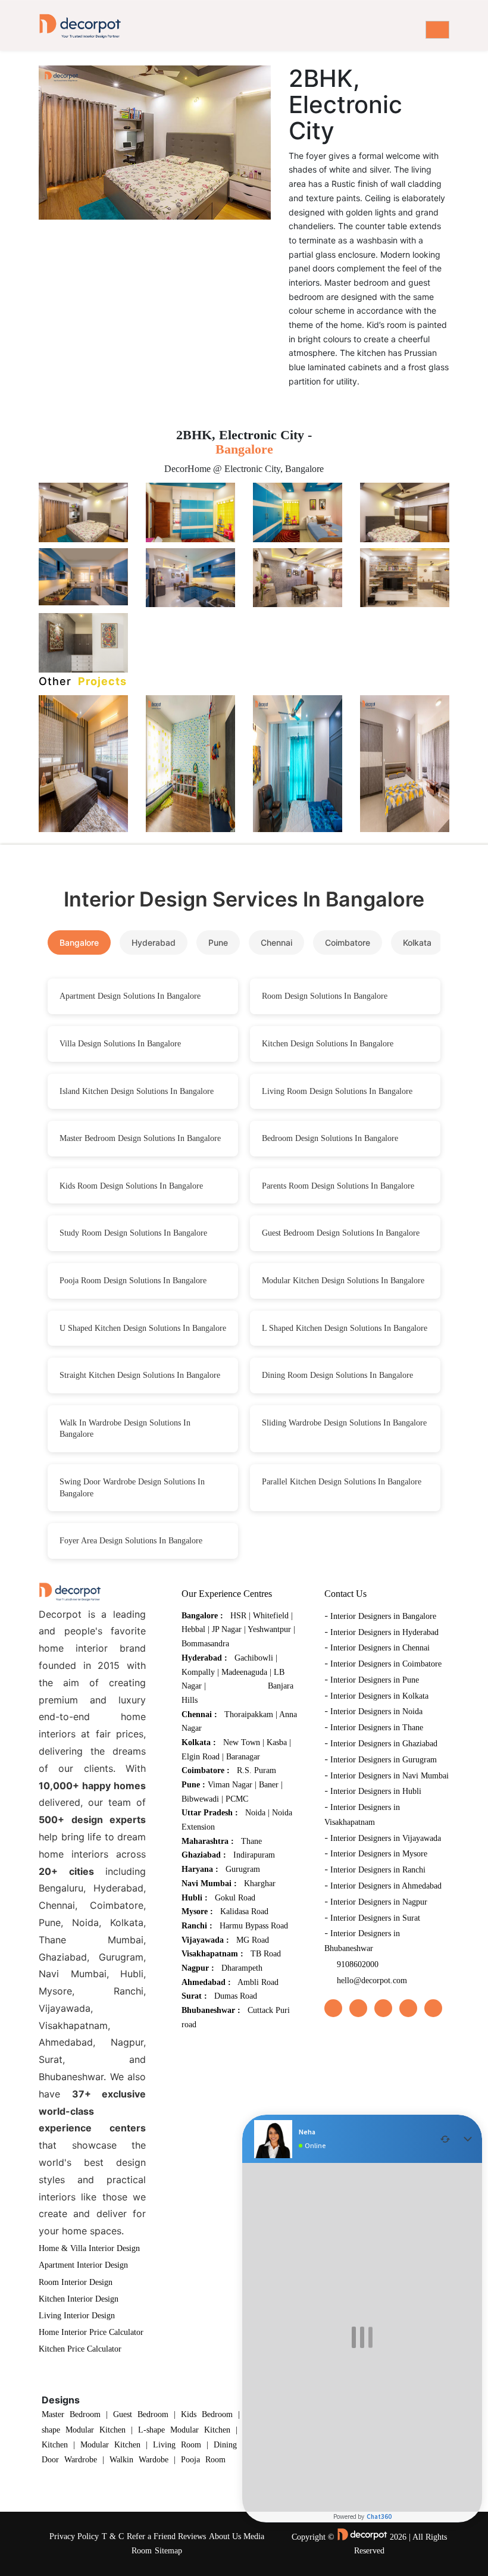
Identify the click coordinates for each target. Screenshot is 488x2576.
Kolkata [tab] (417, 942)
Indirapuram (254, 1855)
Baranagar (243, 1757)
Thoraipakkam (249, 1714)
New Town (242, 1742)
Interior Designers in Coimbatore (386, 1664)
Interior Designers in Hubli (376, 1791)
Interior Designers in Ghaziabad (384, 1744)
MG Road (253, 1940)
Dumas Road (236, 1996)
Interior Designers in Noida (376, 1711)
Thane (251, 1841)
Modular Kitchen (110, 2445)
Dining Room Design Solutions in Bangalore (337, 1375)
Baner (269, 1785)
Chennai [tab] (276, 942)
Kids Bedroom (207, 2414)
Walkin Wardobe (139, 2460)
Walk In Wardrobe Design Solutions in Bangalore (125, 1429)
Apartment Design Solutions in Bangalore (130, 996)
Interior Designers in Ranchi (378, 1870)
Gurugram (243, 1869)
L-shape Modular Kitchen (184, 2430)
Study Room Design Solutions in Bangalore (133, 1233)
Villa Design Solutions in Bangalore (120, 1044)
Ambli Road (258, 1982)
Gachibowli (254, 1658)
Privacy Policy (74, 2536)
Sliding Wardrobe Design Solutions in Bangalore (344, 1423)
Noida (255, 1813)
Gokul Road (235, 1898)
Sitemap (168, 2551)
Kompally (198, 1672)
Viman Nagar (230, 1785)
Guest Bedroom (141, 2414)
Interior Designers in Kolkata (379, 1696)
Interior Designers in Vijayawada (386, 1838)
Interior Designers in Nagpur (379, 1902)
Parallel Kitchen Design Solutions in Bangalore (342, 1482)
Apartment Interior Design (83, 2265)
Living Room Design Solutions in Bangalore (337, 1091)
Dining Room (238, 2445)
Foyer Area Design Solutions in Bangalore (131, 1541)
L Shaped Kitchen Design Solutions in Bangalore (345, 1328)
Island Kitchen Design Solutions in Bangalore (137, 1091)
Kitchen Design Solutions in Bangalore (328, 1044)
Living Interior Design (77, 2316)
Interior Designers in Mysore (379, 1854)
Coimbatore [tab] (348, 942)
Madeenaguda (244, 1672)
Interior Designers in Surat (375, 1918)
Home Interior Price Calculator (91, 2332)
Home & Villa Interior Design (89, 2248)
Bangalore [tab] (79, 942)
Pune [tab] (218, 942)
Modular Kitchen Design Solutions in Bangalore (343, 1281)
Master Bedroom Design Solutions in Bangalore (140, 1138)
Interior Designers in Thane (377, 1728)
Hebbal (193, 1629)
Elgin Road (201, 1757)
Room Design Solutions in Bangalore (325, 996)
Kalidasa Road (244, 1911)
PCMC (237, 1799)
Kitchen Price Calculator (80, 2349)
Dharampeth (242, 1968)
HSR (238, 1616)
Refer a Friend (151, 2536)
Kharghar (260, 1883)
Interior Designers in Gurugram (384, 1760)
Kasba (277, 1742)
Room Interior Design (76, 2282)
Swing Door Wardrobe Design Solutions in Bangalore (132, 1488)
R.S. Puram (256, 1770)
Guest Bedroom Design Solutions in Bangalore (341, 1233)
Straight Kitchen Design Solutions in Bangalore (140, 1375)
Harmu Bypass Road (254, 1926)
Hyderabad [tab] (154, 942)
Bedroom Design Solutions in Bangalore (330, 1138)
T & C (113, 2536)
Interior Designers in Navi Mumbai (390, 1776)
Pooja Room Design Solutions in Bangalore (133, 1281)
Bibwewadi (200, 1799)
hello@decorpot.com (372, 1981)
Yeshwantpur (270, 1629)
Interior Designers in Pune (375, 1680)
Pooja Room (203, 2460)
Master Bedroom (71, 2414)
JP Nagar (227, 1629)
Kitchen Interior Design (79, 2299)
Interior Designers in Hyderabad (384, 1632)
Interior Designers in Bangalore (383, 1616)
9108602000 (358, 1964)
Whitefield (271, 1616)
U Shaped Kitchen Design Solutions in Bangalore (143, 1328)
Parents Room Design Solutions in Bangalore (338, 1186)
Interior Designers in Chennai (380, 1648)
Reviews (192, 2536)
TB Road (266, 1954)
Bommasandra (205, 1644)
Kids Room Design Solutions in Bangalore (131, 1186)
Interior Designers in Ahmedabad (386, 1886)
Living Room (177, 2445)
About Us (225, 2536)
